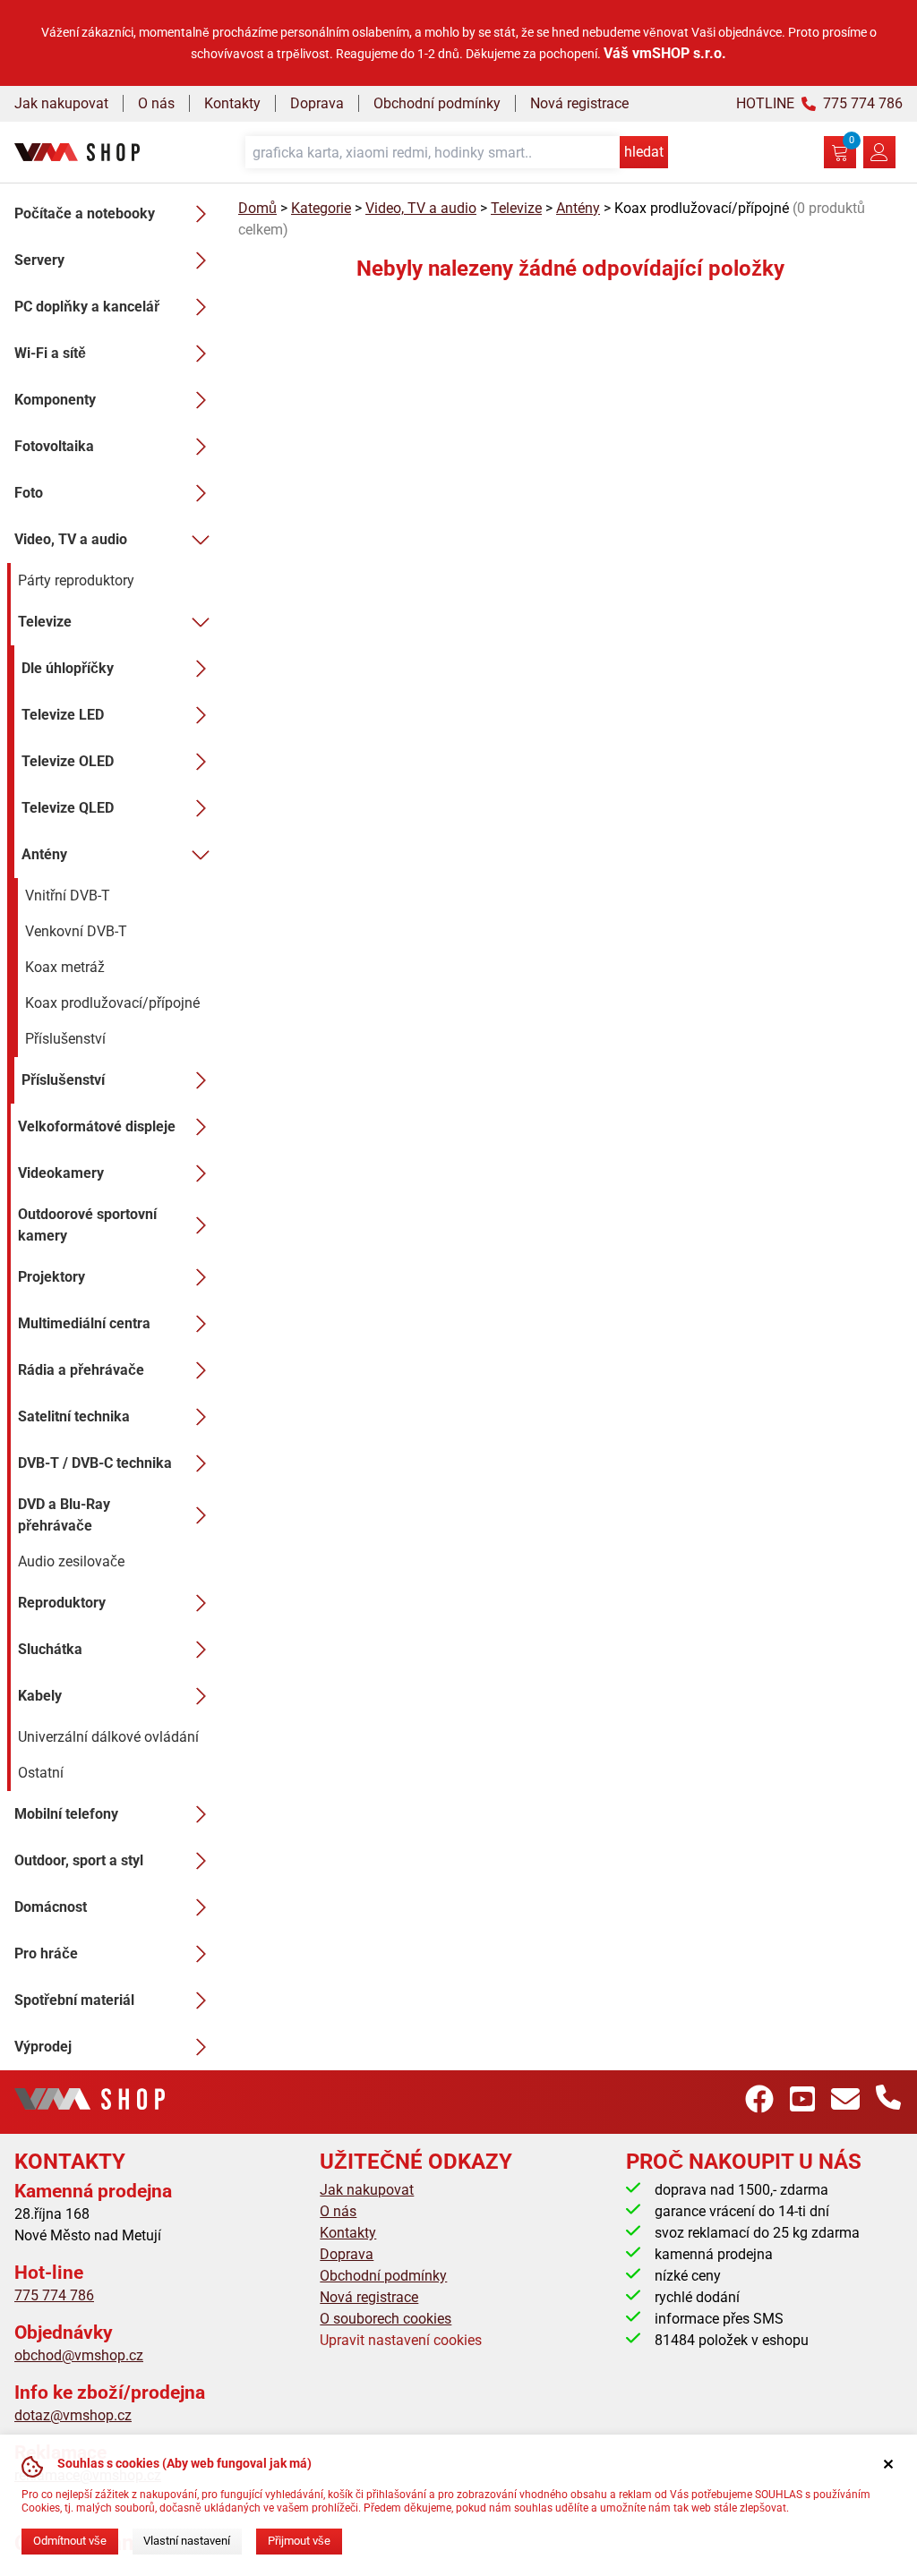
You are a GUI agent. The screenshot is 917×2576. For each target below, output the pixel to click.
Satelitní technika (74, 1416)
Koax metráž (65, 967)
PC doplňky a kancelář (87, 307)
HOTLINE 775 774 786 (819, 103)
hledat (644, 152)
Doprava (317, 103)
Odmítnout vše (70, 2541)
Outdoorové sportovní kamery (87, 1225)
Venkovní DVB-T (76, 931)
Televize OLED (68, 761)
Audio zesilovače (71, 1561)
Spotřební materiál (74, 2000)
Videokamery (61, 1173)
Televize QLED (68, 808)
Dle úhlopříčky (68, 668)
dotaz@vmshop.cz (73, 2415)
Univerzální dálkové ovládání (108, 1737)
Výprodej (43, 2047)
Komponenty (55, 400)
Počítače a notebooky (85, 213)
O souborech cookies (386, 2319)
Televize (45, 622)
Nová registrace (579, 103)
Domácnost (51, 1907)
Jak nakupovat (61, 103)
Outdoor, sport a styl (79, 1860)
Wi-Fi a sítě (50, 353)
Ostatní (41, 1773)
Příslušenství (65, 1039)
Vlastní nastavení (187, 2541)
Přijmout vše (299, 2541)
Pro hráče (46, 1953)
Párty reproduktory (76, 580)
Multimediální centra (84, 1323)
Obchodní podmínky (437, 103)
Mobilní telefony (66, 1814)
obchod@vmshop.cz (79, 2355)
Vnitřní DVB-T (68, 896)
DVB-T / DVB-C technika (95, 1463)
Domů (257, 208)
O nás (156, 103)
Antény (44, 854)
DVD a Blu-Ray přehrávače (64, 1515)
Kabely (40, 1696)
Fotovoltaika (54, 446)
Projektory (51, 1277)
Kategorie (321, 208)
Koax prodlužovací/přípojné (112, 1003)
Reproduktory (62, 1603)
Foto (29, 493)
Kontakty (232, 103)
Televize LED (63, 715)
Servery (39, 260)
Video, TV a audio (71, 539)
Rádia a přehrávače (81, 1370)
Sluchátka (50, 1649)
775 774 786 (54, 2295)
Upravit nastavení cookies (401, 2340)
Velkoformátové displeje (97, 1126)
